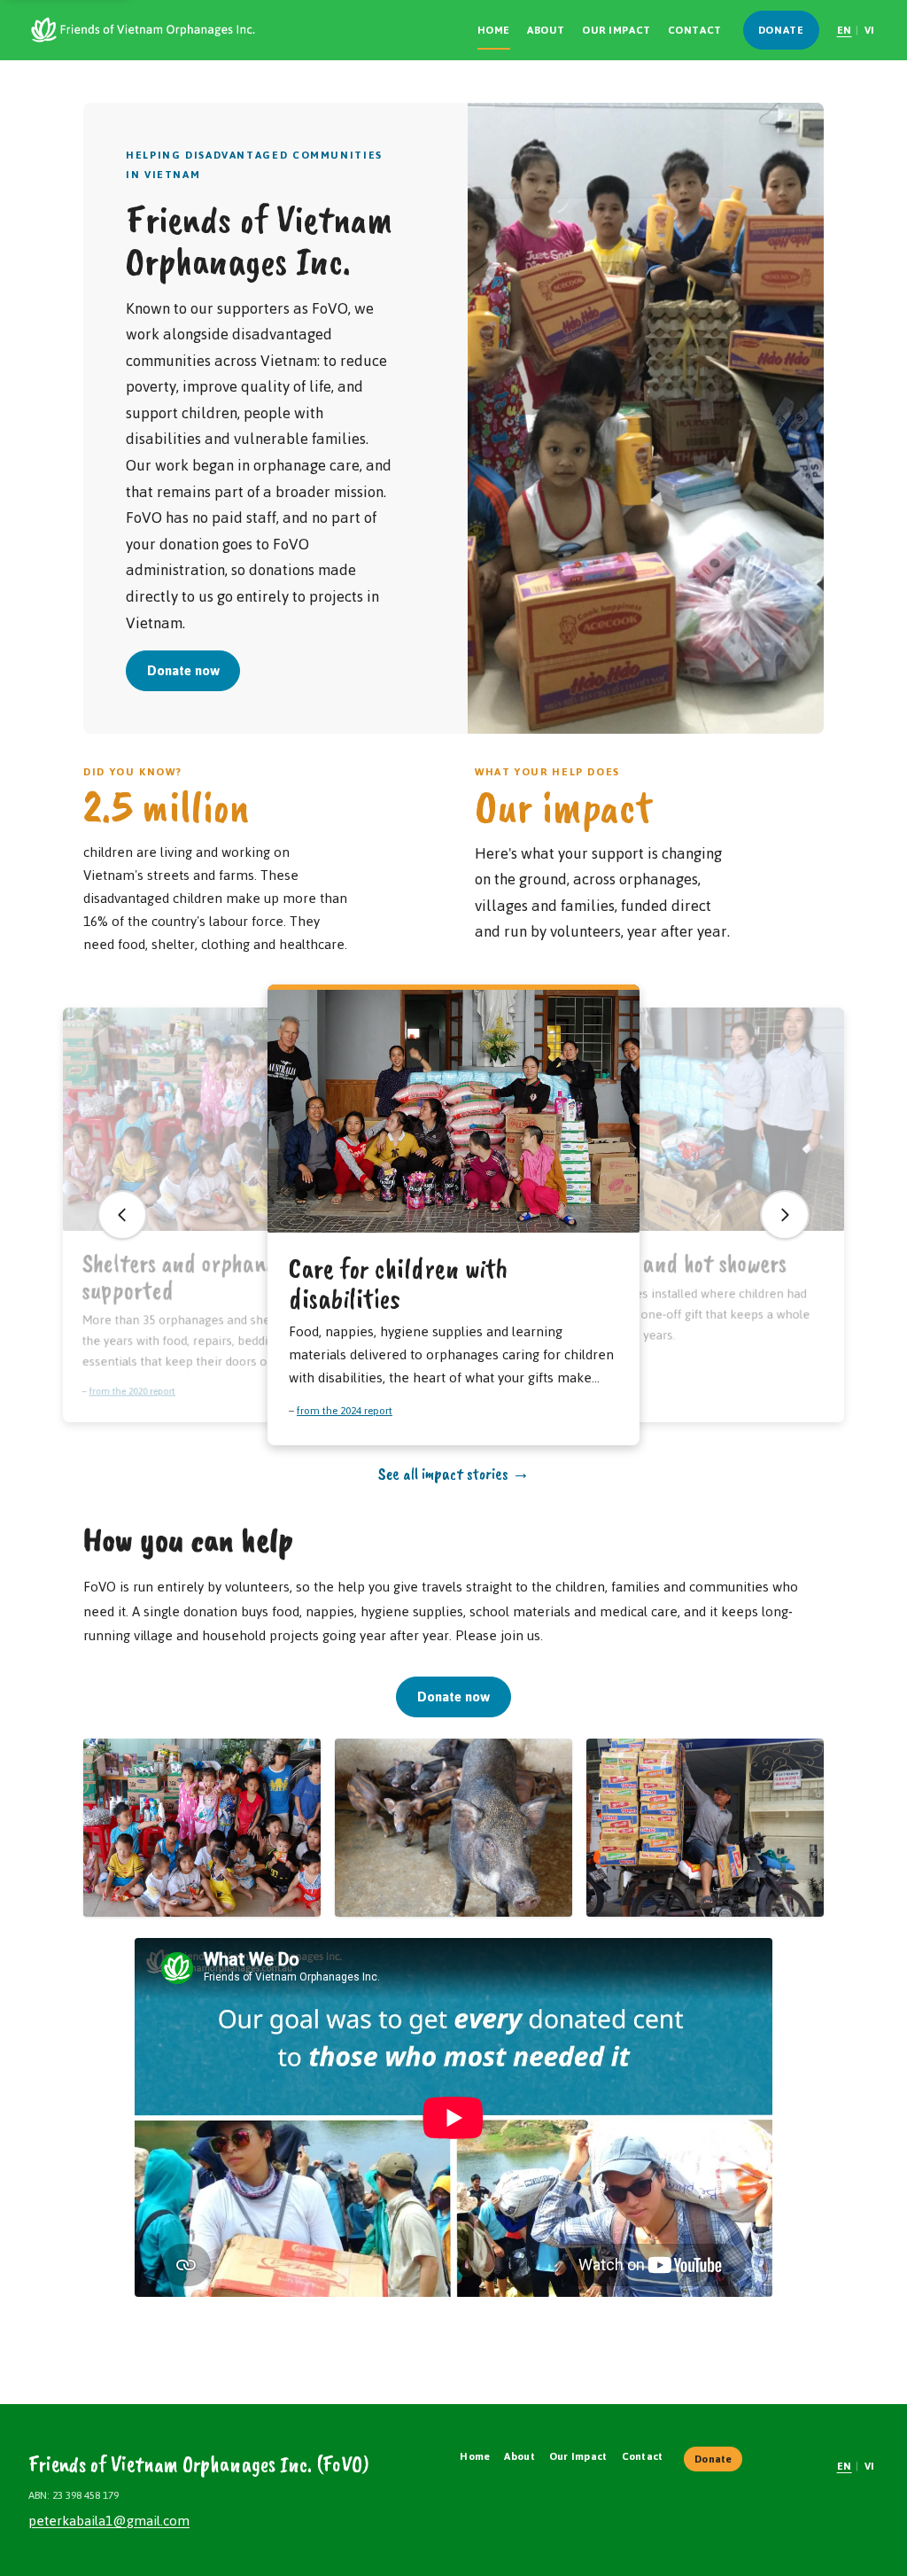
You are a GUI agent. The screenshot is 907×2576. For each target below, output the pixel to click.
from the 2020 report (132, 1391)
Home (494, 30)
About (546, 30)
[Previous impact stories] (122, 1215)
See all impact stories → (454, 1473)
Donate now (183, 670)
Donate (781, 30)
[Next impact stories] (785, 1215)
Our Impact (616, 30)
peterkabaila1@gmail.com (109, 2521)
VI (870, 30)
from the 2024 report (345, 1410)
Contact (695, 30)
